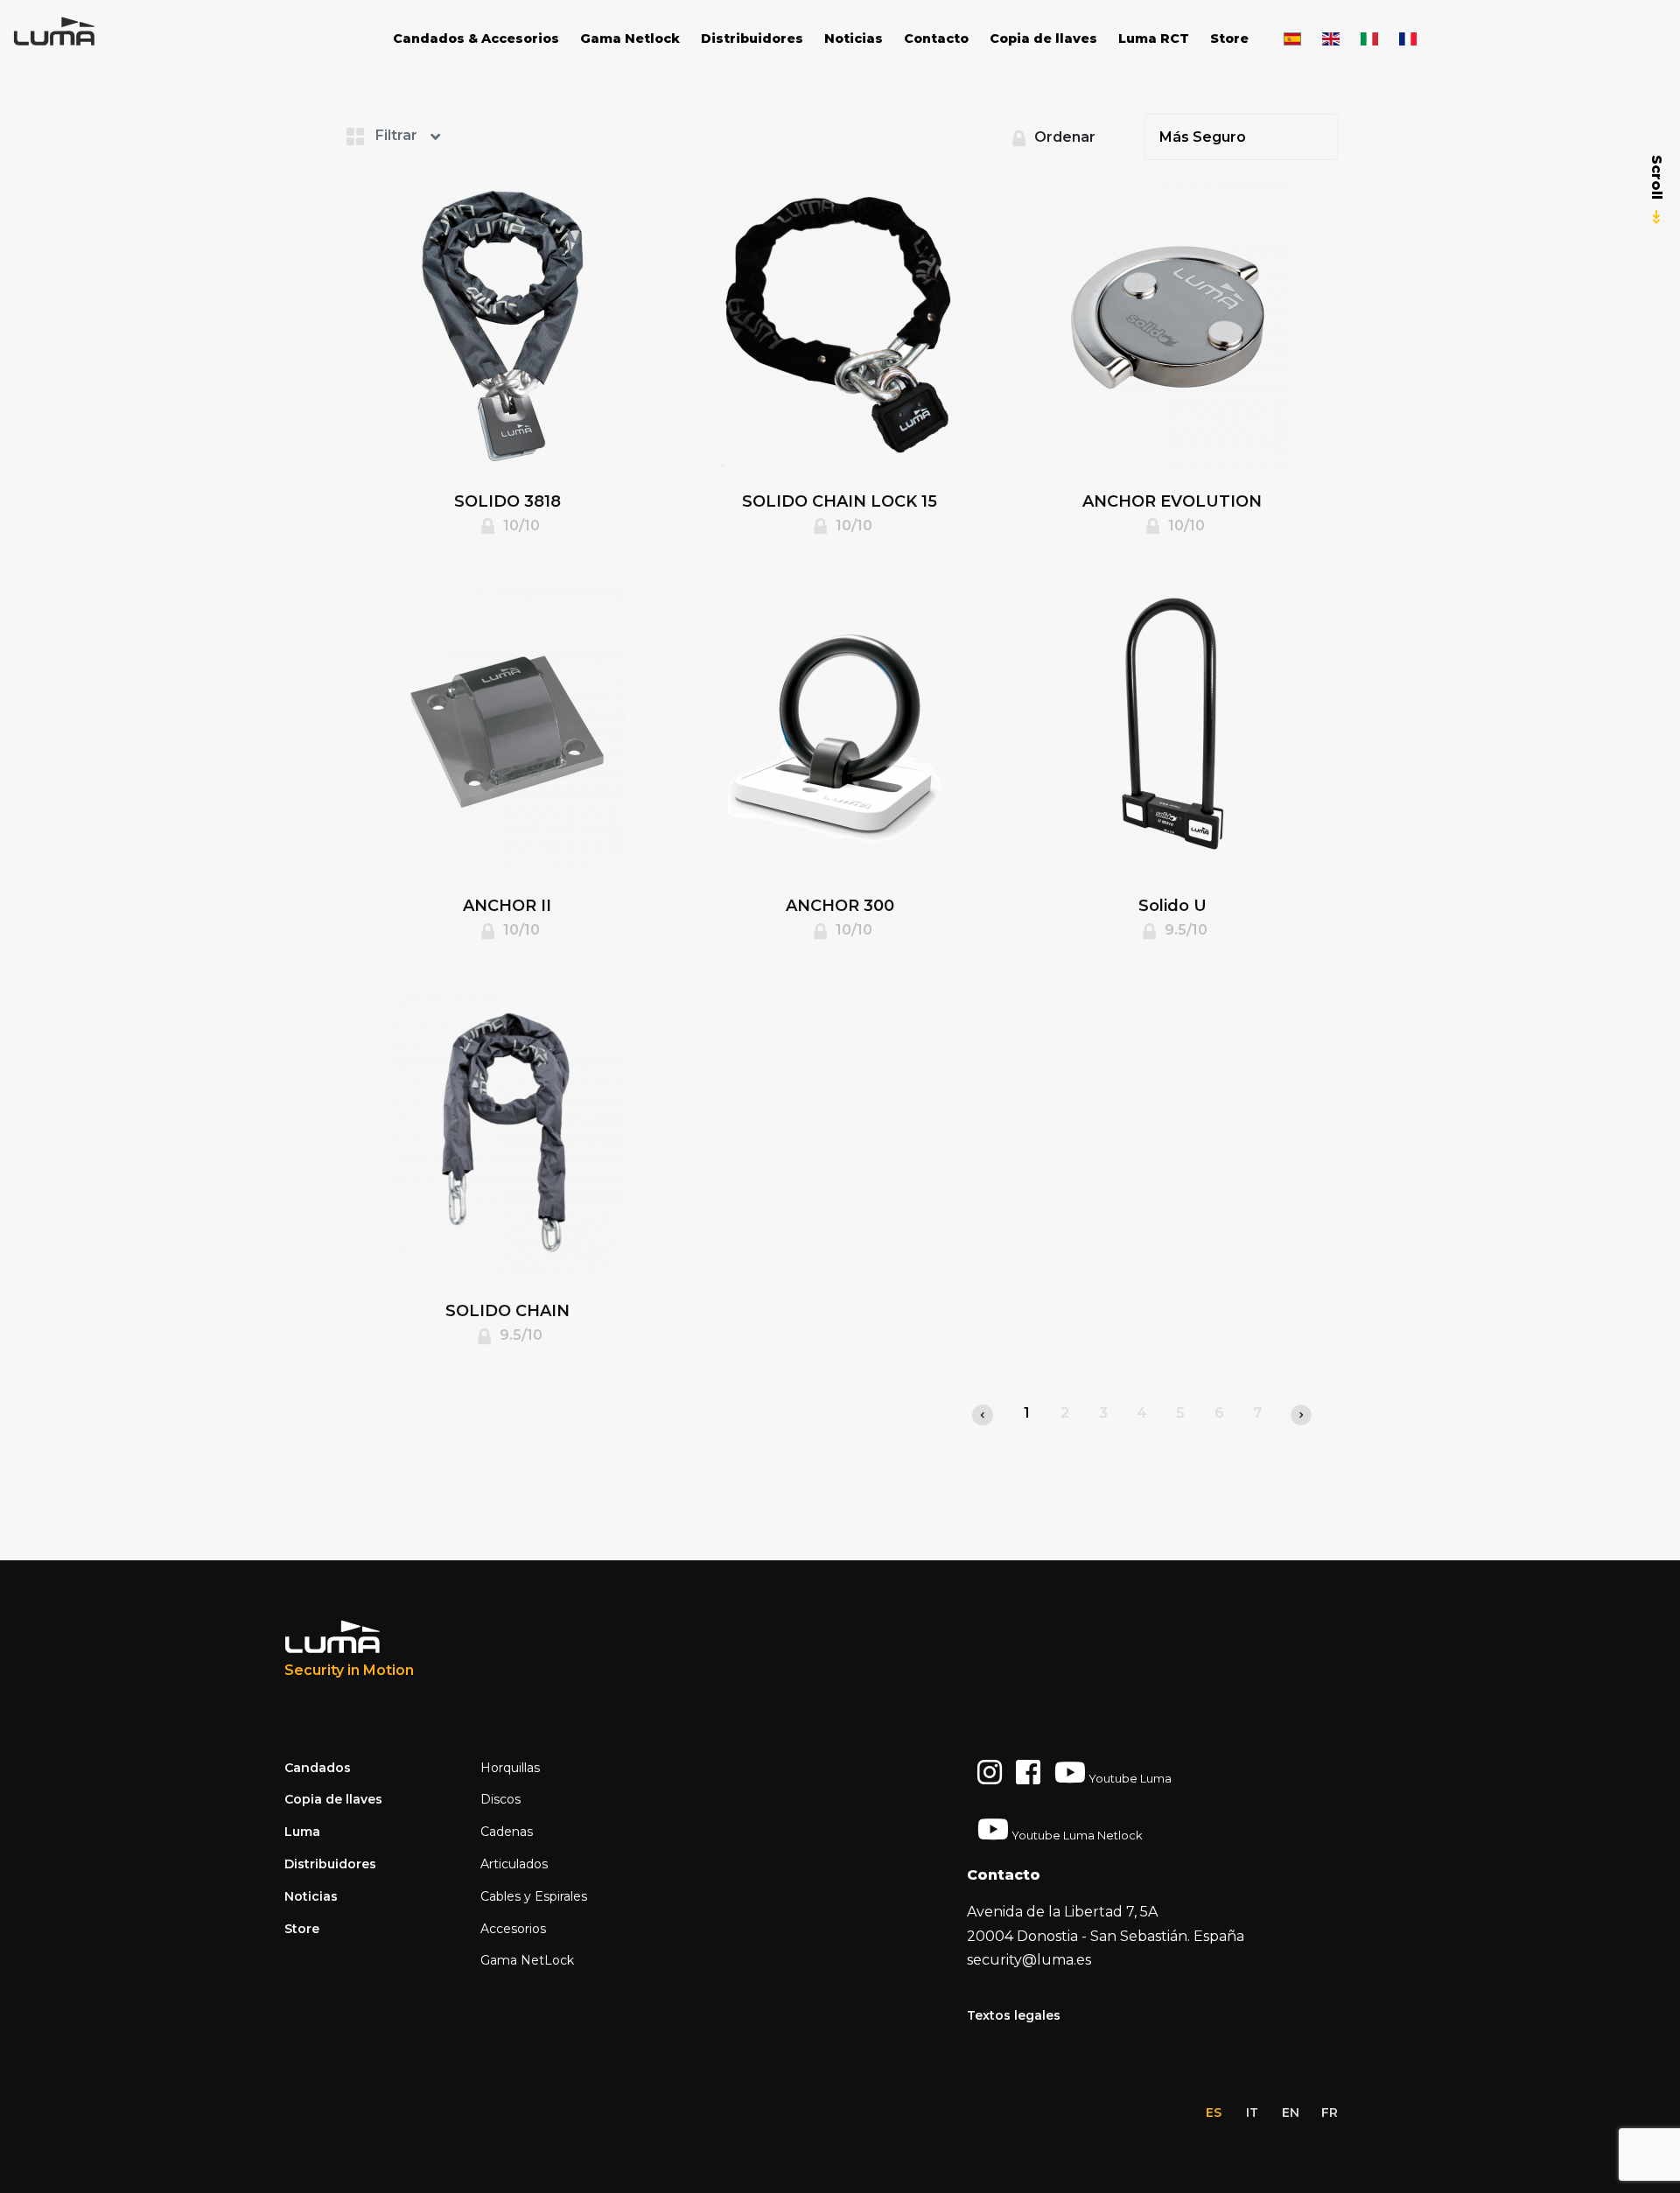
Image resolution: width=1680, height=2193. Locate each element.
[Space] (79, 32)
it (1252, 2112)
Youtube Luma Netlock (1076, 1835)
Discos (500, 1799)
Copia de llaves (1043, 39)
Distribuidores (752, 39)
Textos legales (1014, 2015)
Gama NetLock (527, 1960)
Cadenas (507, 1832)
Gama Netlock (630, 39)
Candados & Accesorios (476, 39)
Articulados (514, 1864)
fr (1330, 2112)
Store (1229, 39)
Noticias (854, 39)
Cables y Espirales (534, 1896)
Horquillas (510, 1768)
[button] (416, 135)
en (1291, 2112)
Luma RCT (1154, 39)
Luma (302, 1832)
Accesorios (513, 1929)
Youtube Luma (1129, 1778)
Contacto (936, 39)
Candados (318, 1768)
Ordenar (1063, 137)
